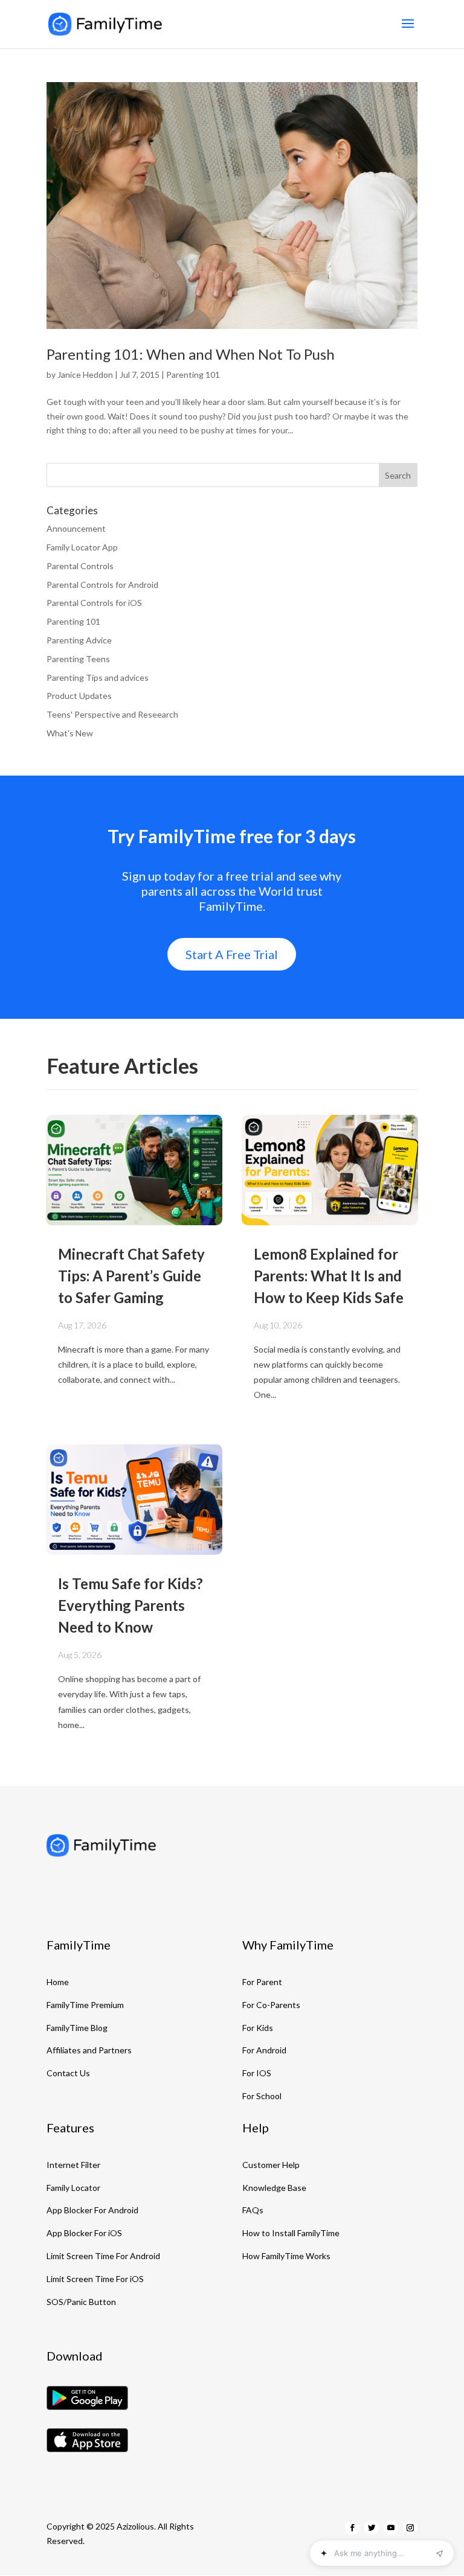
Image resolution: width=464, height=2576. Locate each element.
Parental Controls (80, 566)
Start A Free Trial (232, 954)
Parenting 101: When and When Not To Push (191, 354)
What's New (70, 733)
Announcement (76, 528)
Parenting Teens (78, 659)
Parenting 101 (193, 375)
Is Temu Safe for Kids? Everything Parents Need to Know (130, 1605)
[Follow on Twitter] (372, 2528)
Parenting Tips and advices (98, 677)
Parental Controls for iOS (94, 603)
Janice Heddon (85, 375)
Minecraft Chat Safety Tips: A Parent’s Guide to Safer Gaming (131, 1276)
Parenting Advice (79, 640)
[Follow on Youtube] (391, 2528)
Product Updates (79, 696)
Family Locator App (82, 547)
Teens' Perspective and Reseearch (112, 714)
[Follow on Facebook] (352, 2528)
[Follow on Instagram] (410, 2528)
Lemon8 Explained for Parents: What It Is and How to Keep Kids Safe (329, 1276)
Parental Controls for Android (102, 585)
